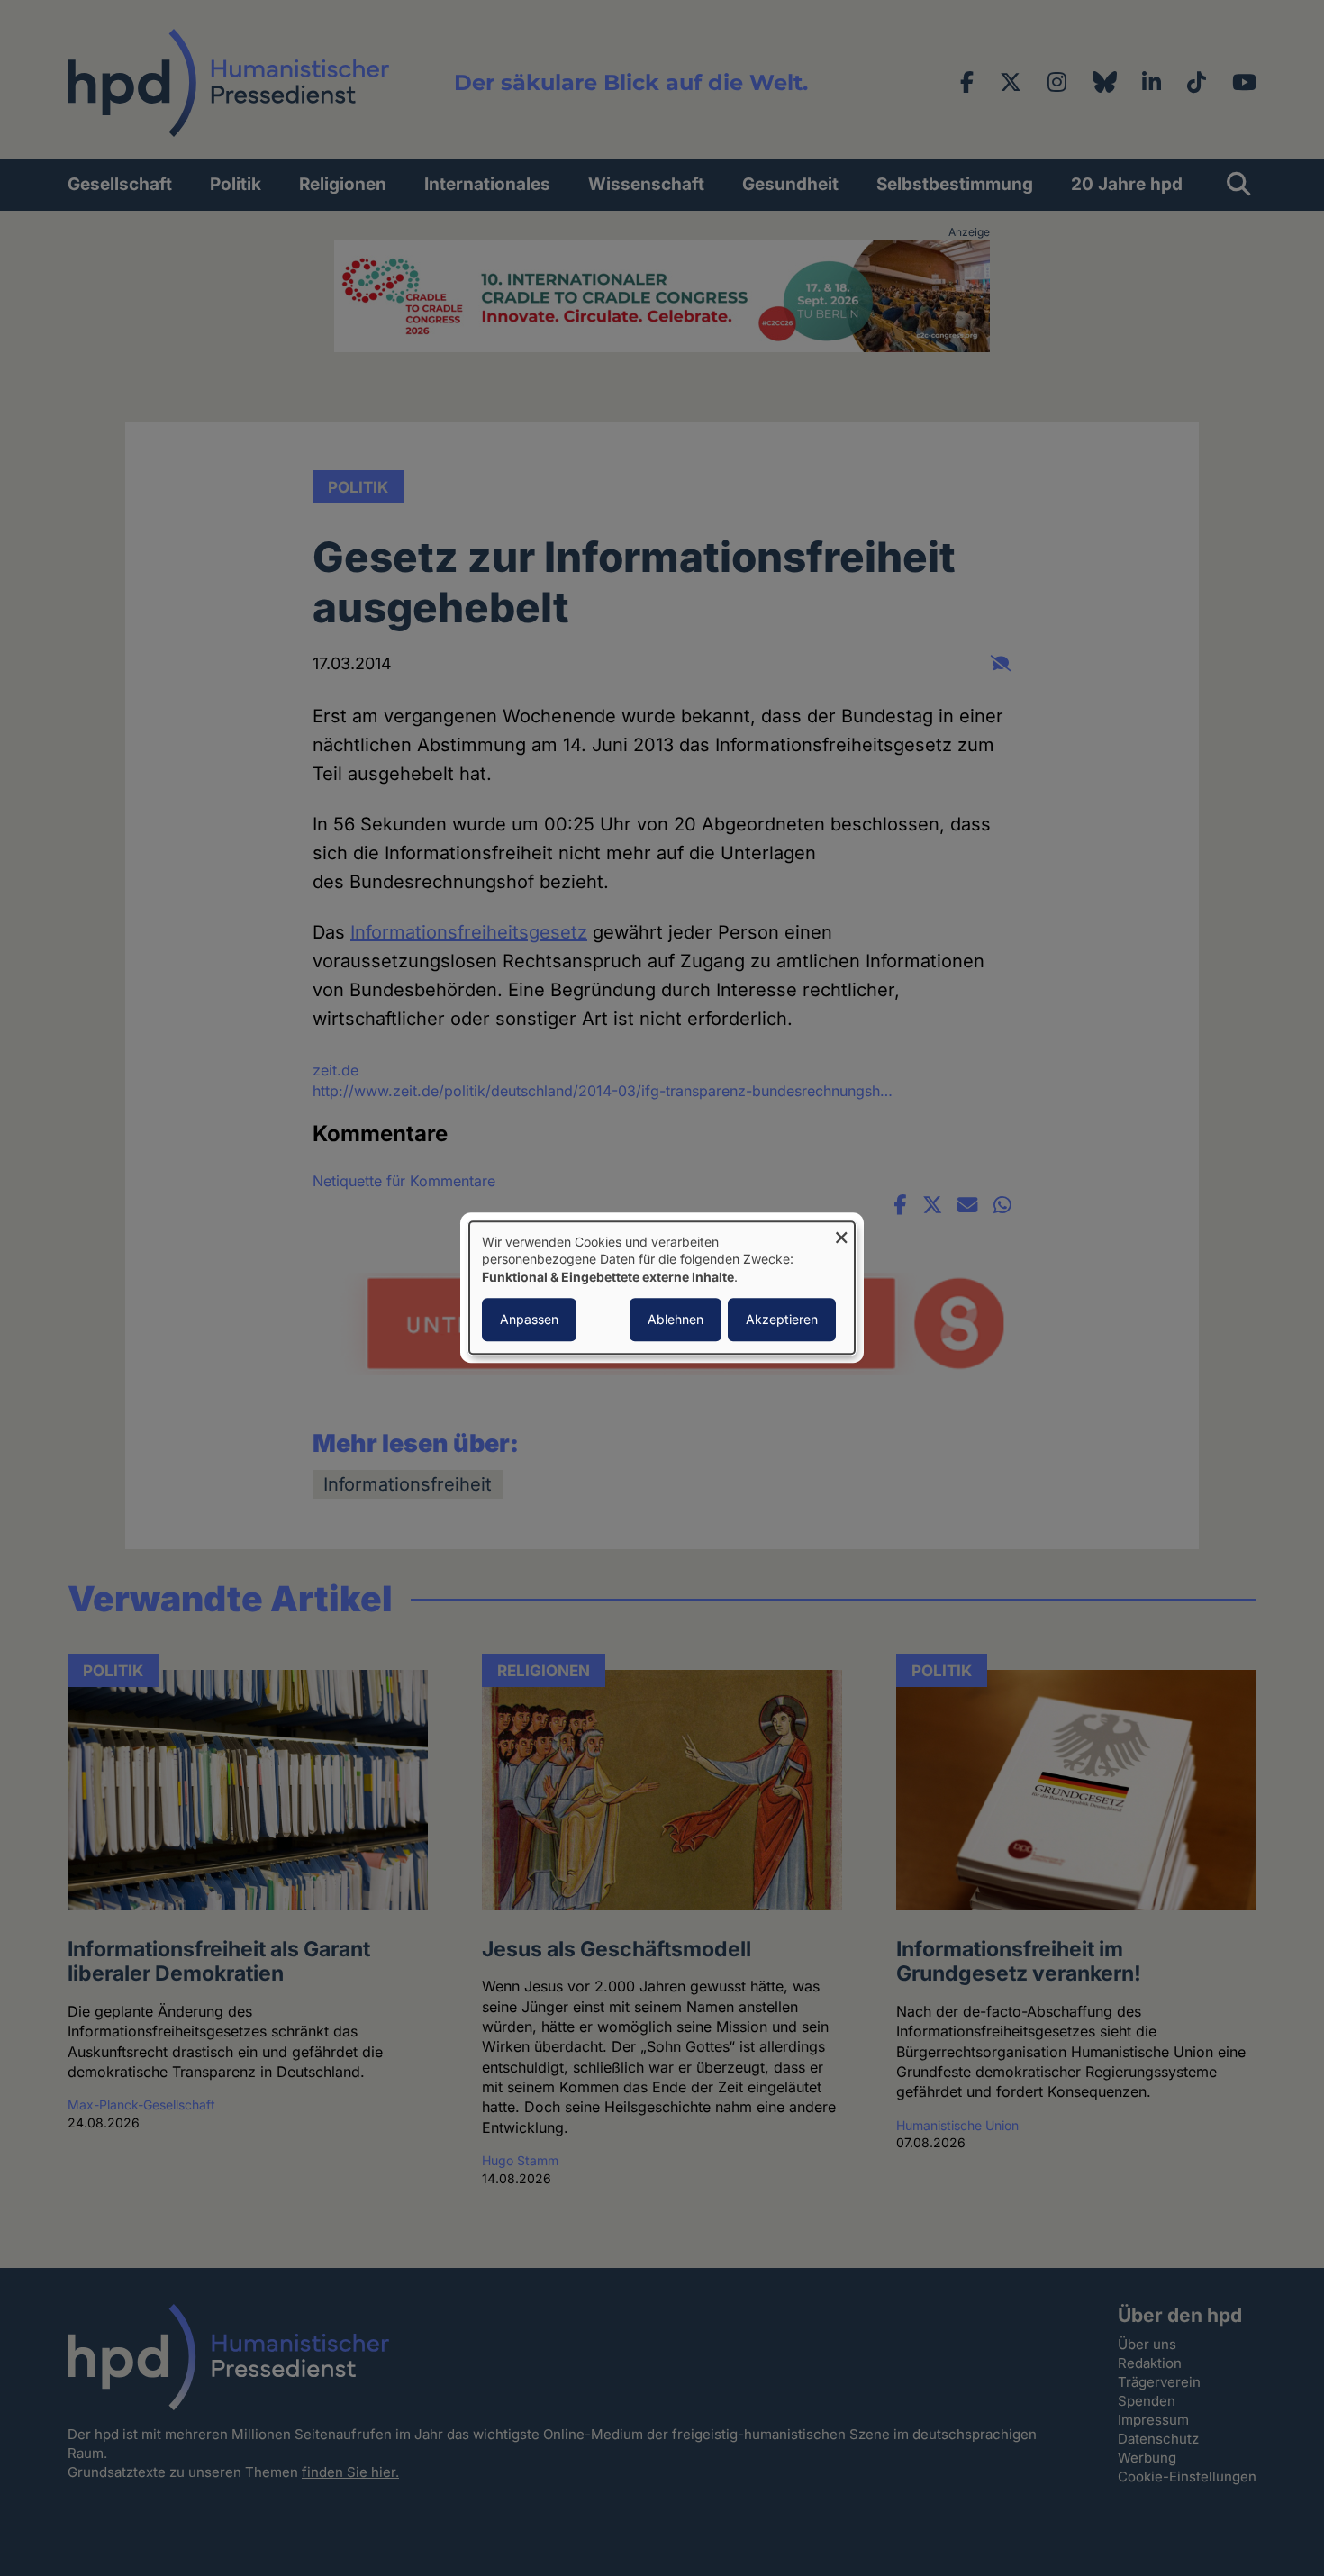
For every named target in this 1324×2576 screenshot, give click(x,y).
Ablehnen (676, 1320)
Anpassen (529, 1320)
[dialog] (662, 1288)
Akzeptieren (782, 1320)
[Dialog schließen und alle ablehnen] (841, 1233)
